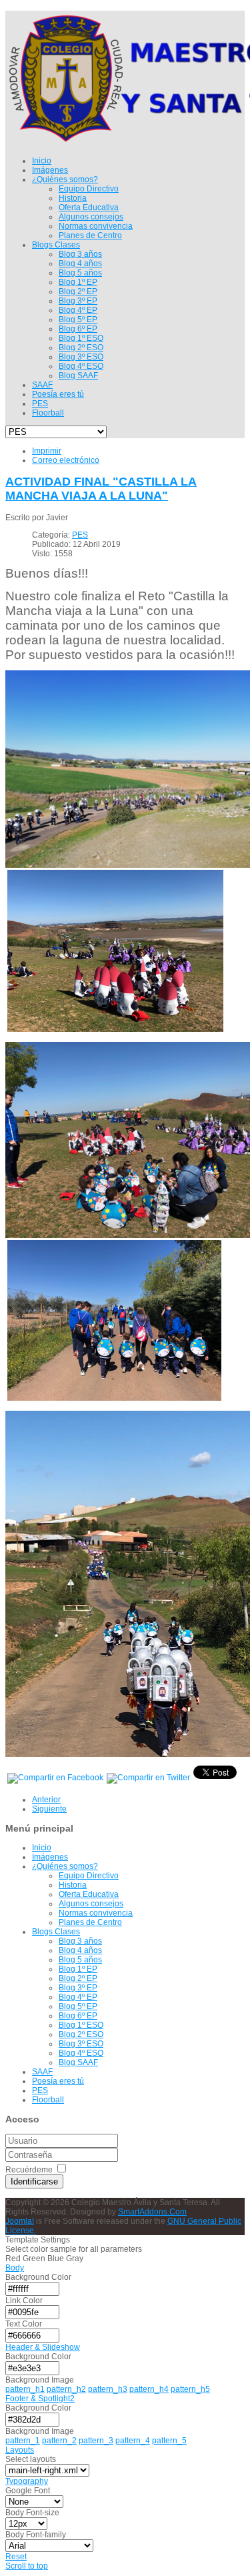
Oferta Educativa (89, 1894)
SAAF (42, 2072)
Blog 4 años (80, 1950)
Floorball (48, 2100)
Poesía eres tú (58, 2081)
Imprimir (47, 451)
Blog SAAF (78, 2062)
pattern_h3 (108, 2389)
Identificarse (34, 2181)
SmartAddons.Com (152, 2212)
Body (15, 2268)
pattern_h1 (25, 2389)
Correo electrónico (66, 460)
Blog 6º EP (78, 2016)
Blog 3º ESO (81, 2044)
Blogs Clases (56, 1932)
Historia (73, 1885)
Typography (27, 2481)
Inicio (42, 1848)
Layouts (20, 2450)
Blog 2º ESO (81, 2034)
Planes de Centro (90, 1922)
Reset (16, 2557)
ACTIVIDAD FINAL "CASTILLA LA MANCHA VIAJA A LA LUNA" (101, 489)
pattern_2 (59, 2441)
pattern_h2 (66, 2389)
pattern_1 (23, 2441)
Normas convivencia (96, 1913)
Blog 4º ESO (81, 2053)
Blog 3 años (80, 1941)
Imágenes (50, 1857)
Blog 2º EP (78, 1978)
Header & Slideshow (43, 2347)
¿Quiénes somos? (65, 1866)
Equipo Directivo (89, 1876)
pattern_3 (96, 2441)
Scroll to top (27, 2566)
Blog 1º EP (78, 1969)
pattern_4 (133, 2441)
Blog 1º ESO (81, 2025)
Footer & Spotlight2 (40, 2399)
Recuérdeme (29, 2170)
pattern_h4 (149, 2389)
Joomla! (20, 2221)
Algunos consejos (91, 1904)
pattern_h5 (190, 2389)
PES (80, 535)
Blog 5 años (80, 1960)
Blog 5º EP (78, 2006)
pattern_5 (169, 2441)
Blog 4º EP (78, 1997)
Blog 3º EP (78, 1988)
